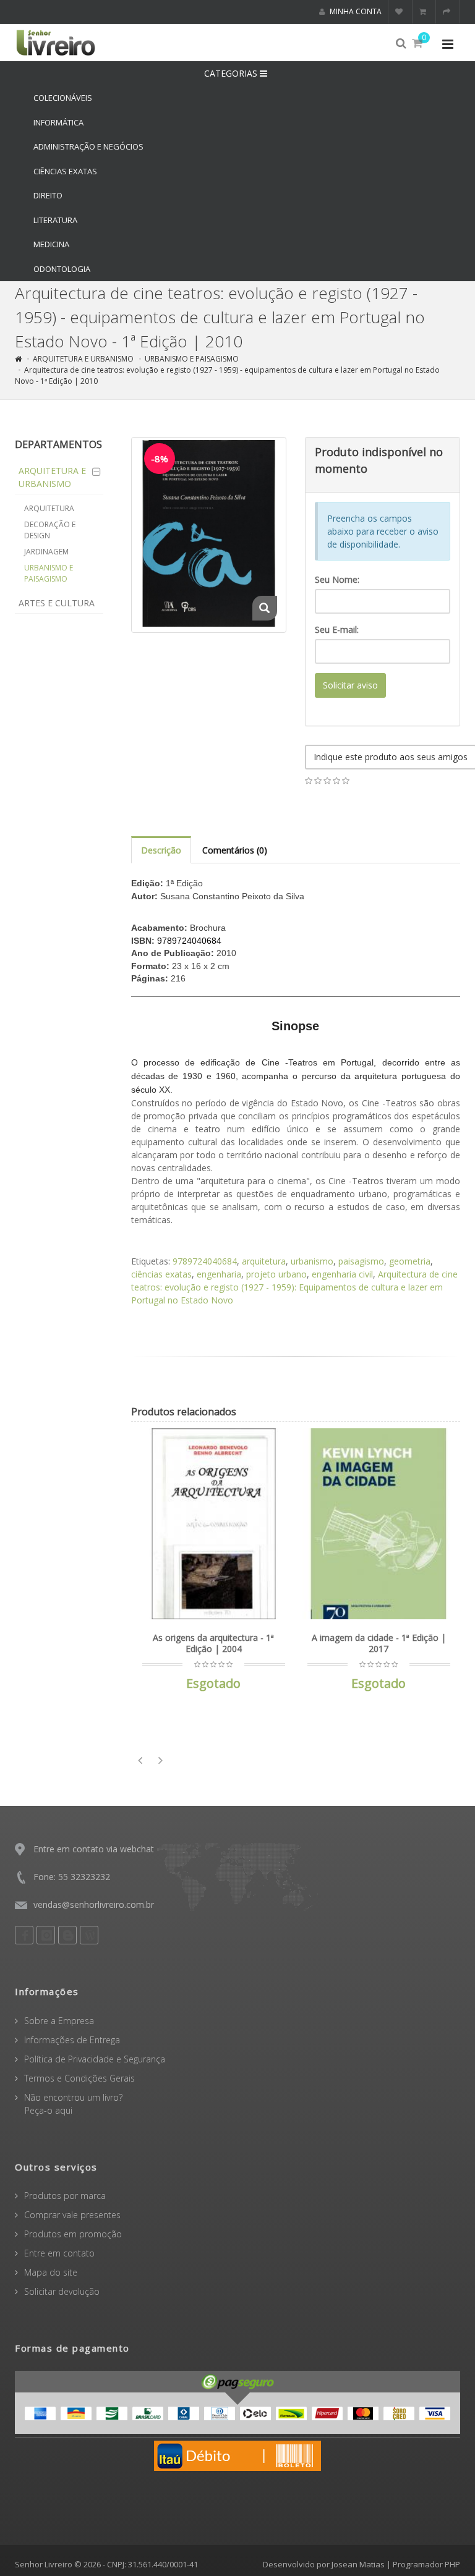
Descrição (161, 850)
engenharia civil (342, 1274)
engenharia (219, 1274)
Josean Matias (358, 2564)
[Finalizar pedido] (448, 12)
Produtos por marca (65, 2196)
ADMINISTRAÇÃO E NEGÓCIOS (88, 146)
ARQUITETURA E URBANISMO (83, 359)
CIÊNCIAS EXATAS (65, 171)
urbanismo (312, 1261)
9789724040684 (205, 1261)
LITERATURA (55, 220)
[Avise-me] (273, 1446)
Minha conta (355, 11)
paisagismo (361, 1261)
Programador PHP (426, 2564)
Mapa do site (51, 2272)
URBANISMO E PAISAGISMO (192, 359)
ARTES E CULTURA (57, 603)
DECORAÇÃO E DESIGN (50, 530)
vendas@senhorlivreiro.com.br (94, 1904)
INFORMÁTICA (58, 122)
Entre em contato (59, 2253)
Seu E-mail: (337, 629)
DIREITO (48, 195)
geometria (410, 1261)
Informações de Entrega (72, 2040)
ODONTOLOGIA (62, 269)
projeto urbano (276, 1274)
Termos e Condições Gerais (79, 2078)
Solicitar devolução (62, 2291)
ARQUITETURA (49, 508)
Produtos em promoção (73, 2234)
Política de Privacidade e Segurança (95, 2059)
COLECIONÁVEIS (63, 98)
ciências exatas (161, 1274)
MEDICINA (51, 244)
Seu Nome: (337, 579)
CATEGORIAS (232, 73)
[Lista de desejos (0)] (400, 12)
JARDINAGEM (46, 552)
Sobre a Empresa (59, 2021)
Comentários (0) (235, 850)
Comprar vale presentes (72, 2215)
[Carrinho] (424, 12)
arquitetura (264, 1261)
